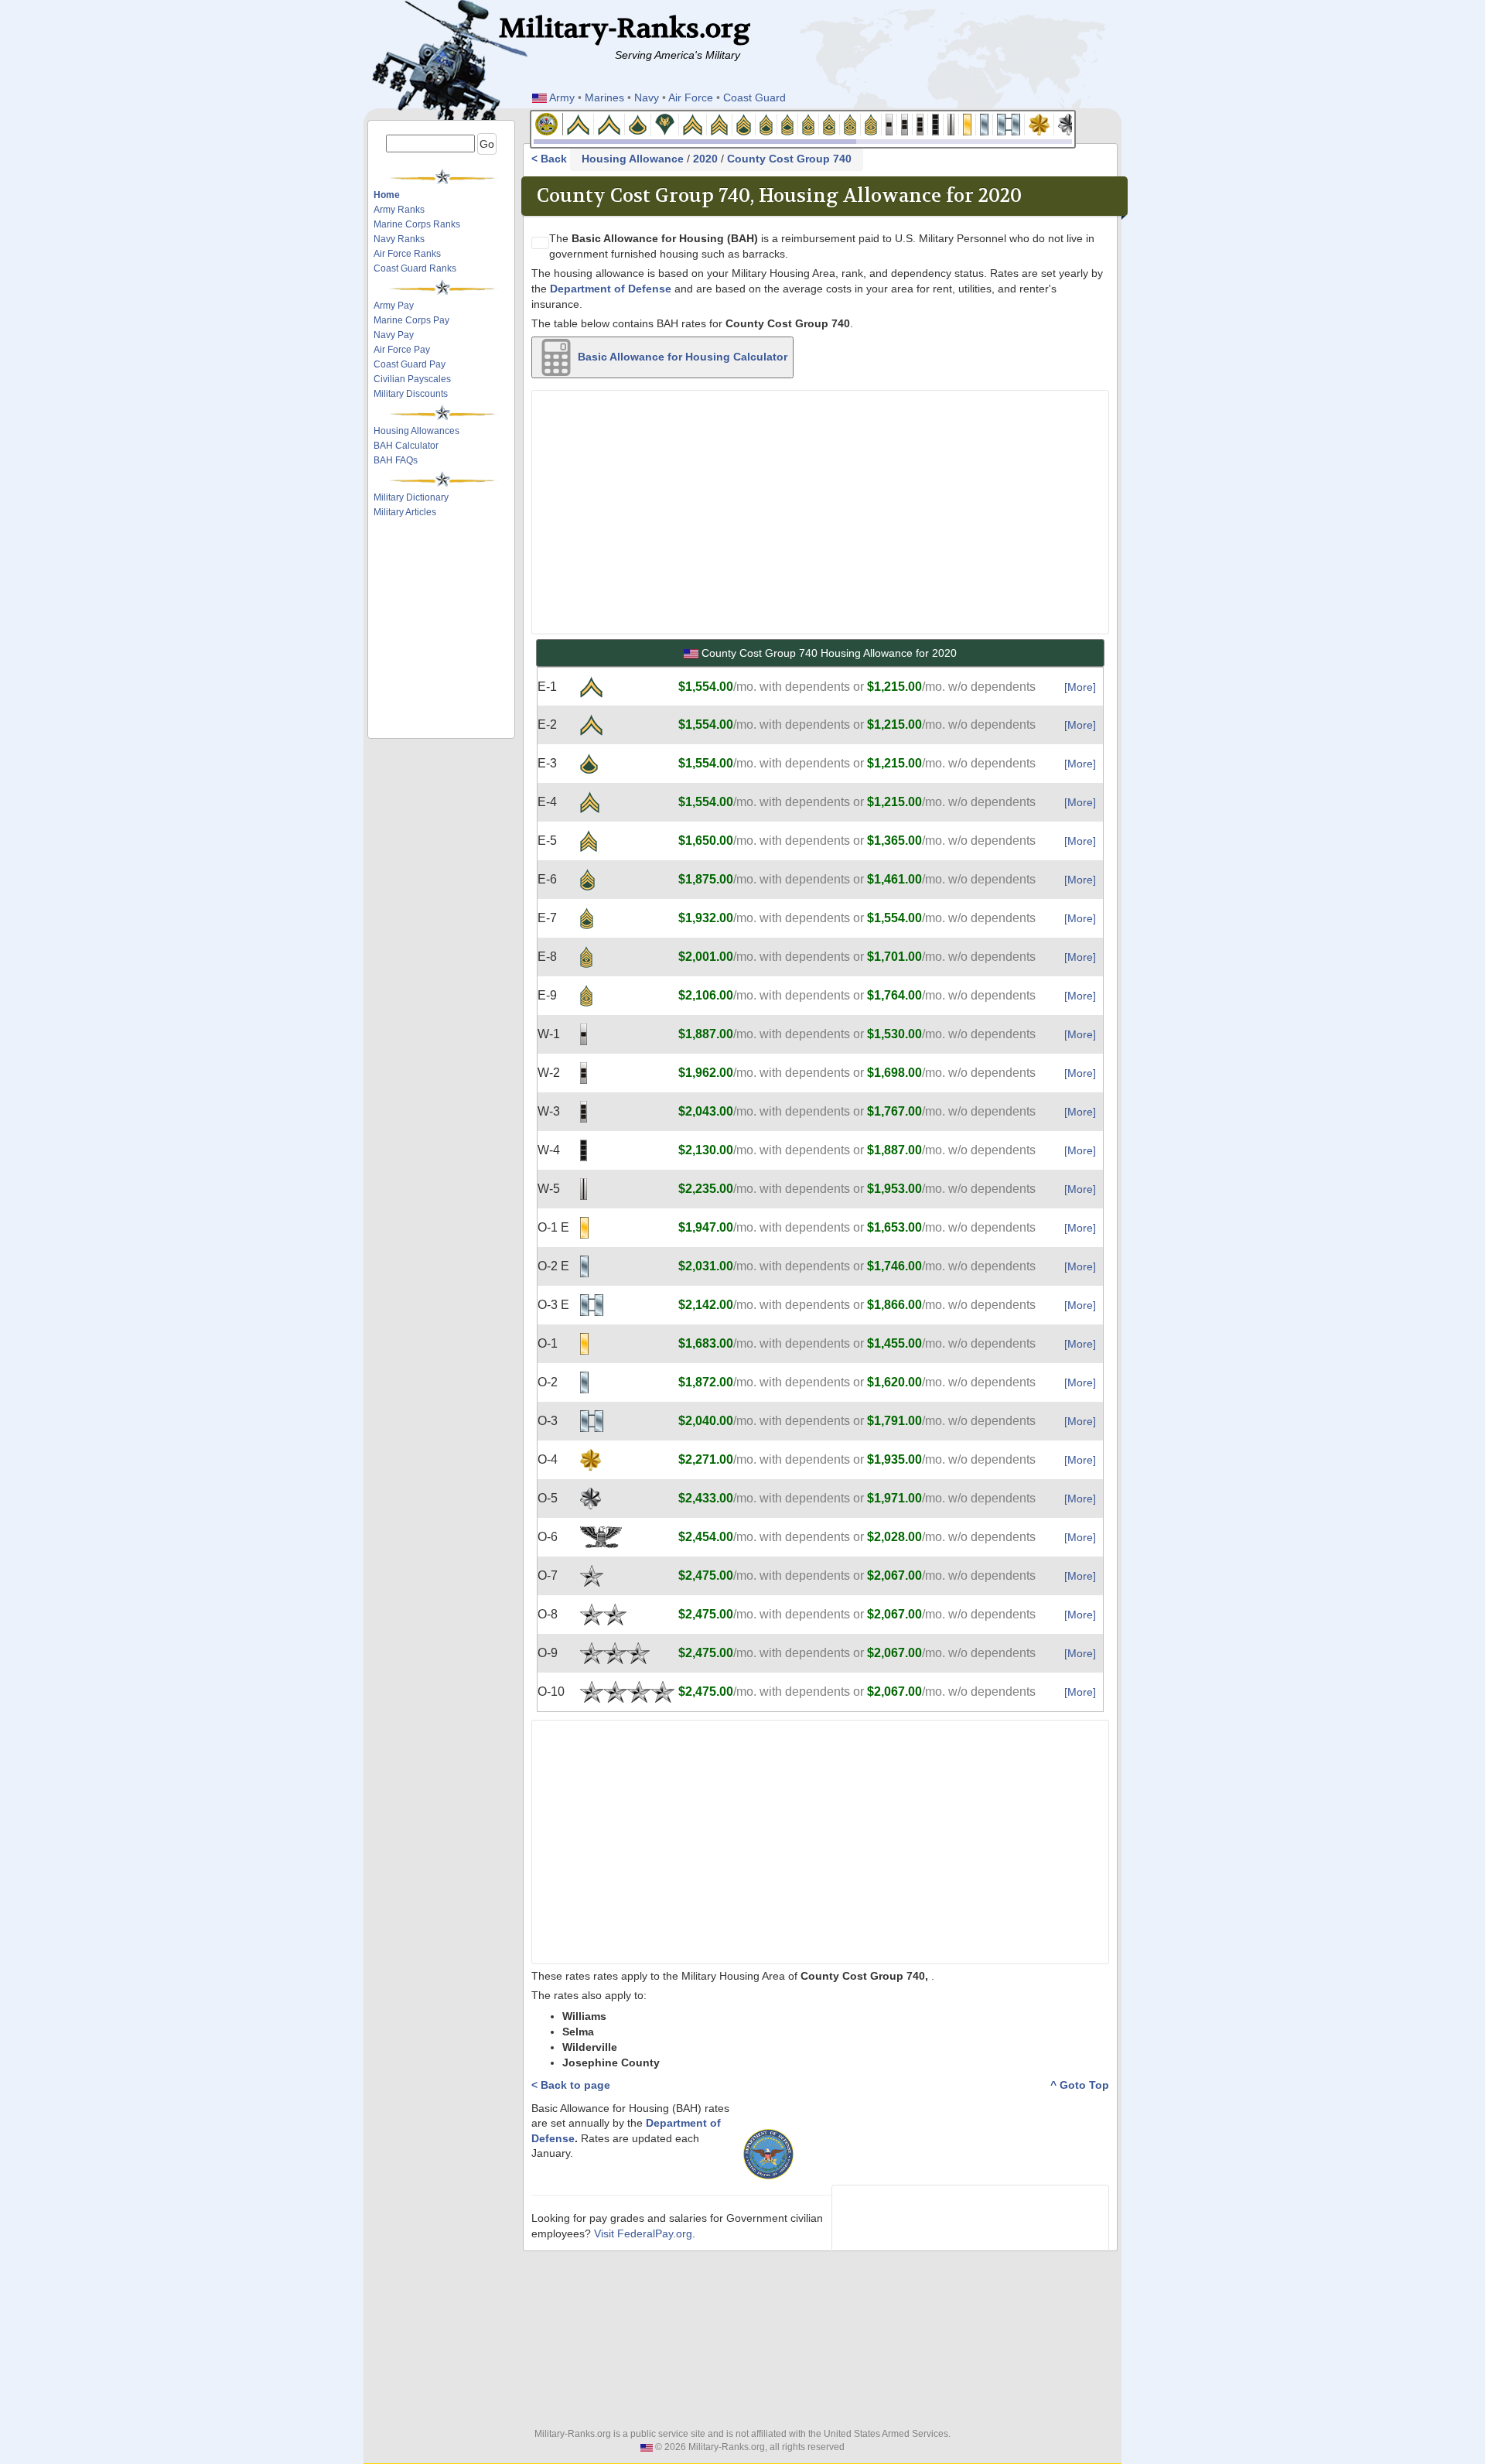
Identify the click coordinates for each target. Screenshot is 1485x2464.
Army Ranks (399, 210)
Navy (647, 97)
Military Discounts (411, 394)
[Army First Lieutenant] (985, 123)
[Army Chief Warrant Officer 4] (936, 123)
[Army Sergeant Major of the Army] (871, 123)
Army (562, 97)
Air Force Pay (402, 350)
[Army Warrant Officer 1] (889, 123)
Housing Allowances (416, 431)
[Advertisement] (446, 563)
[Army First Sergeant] (809, 123)
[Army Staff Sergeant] (744, 123)
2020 (705, 159)
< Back (551, 159)
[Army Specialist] (665, 123)
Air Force (691, 97)
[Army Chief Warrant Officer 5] (951, 123)
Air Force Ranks (407, 254)
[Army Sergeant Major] (830, 123)
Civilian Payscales (412, 379)
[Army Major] (1039, 123)
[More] (1080, 687)
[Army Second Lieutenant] (968, 123)
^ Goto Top (1080, 2085)
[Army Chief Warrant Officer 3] (920, 123)
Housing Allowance (633, 159)
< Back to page (571, 2085)
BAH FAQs (396, 460)
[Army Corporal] (693, 123)
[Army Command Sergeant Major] (850, 123)
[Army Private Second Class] (609, 123)
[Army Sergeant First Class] (766, 123)
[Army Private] (579, 123)
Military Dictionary (411, 497)
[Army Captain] (1009, 123)
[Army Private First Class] (638, 123)
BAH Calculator (406, 446)
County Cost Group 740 (789, 159)
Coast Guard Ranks (415, 268)
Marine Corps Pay (411, 320)
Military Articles (405, 512)
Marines (604, 97)
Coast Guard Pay (410, 364)
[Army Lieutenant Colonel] (1069, 123)
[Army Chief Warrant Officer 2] (905, 123)
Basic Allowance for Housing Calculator (681, 356)
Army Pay (394, 306)
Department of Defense (611, 289)
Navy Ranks (399, 239)
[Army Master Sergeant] (788, 123)
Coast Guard (754, 97)
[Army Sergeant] (720, 123)
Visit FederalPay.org (643, 2234)
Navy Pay (394, 335)
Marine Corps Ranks (417, 224)
